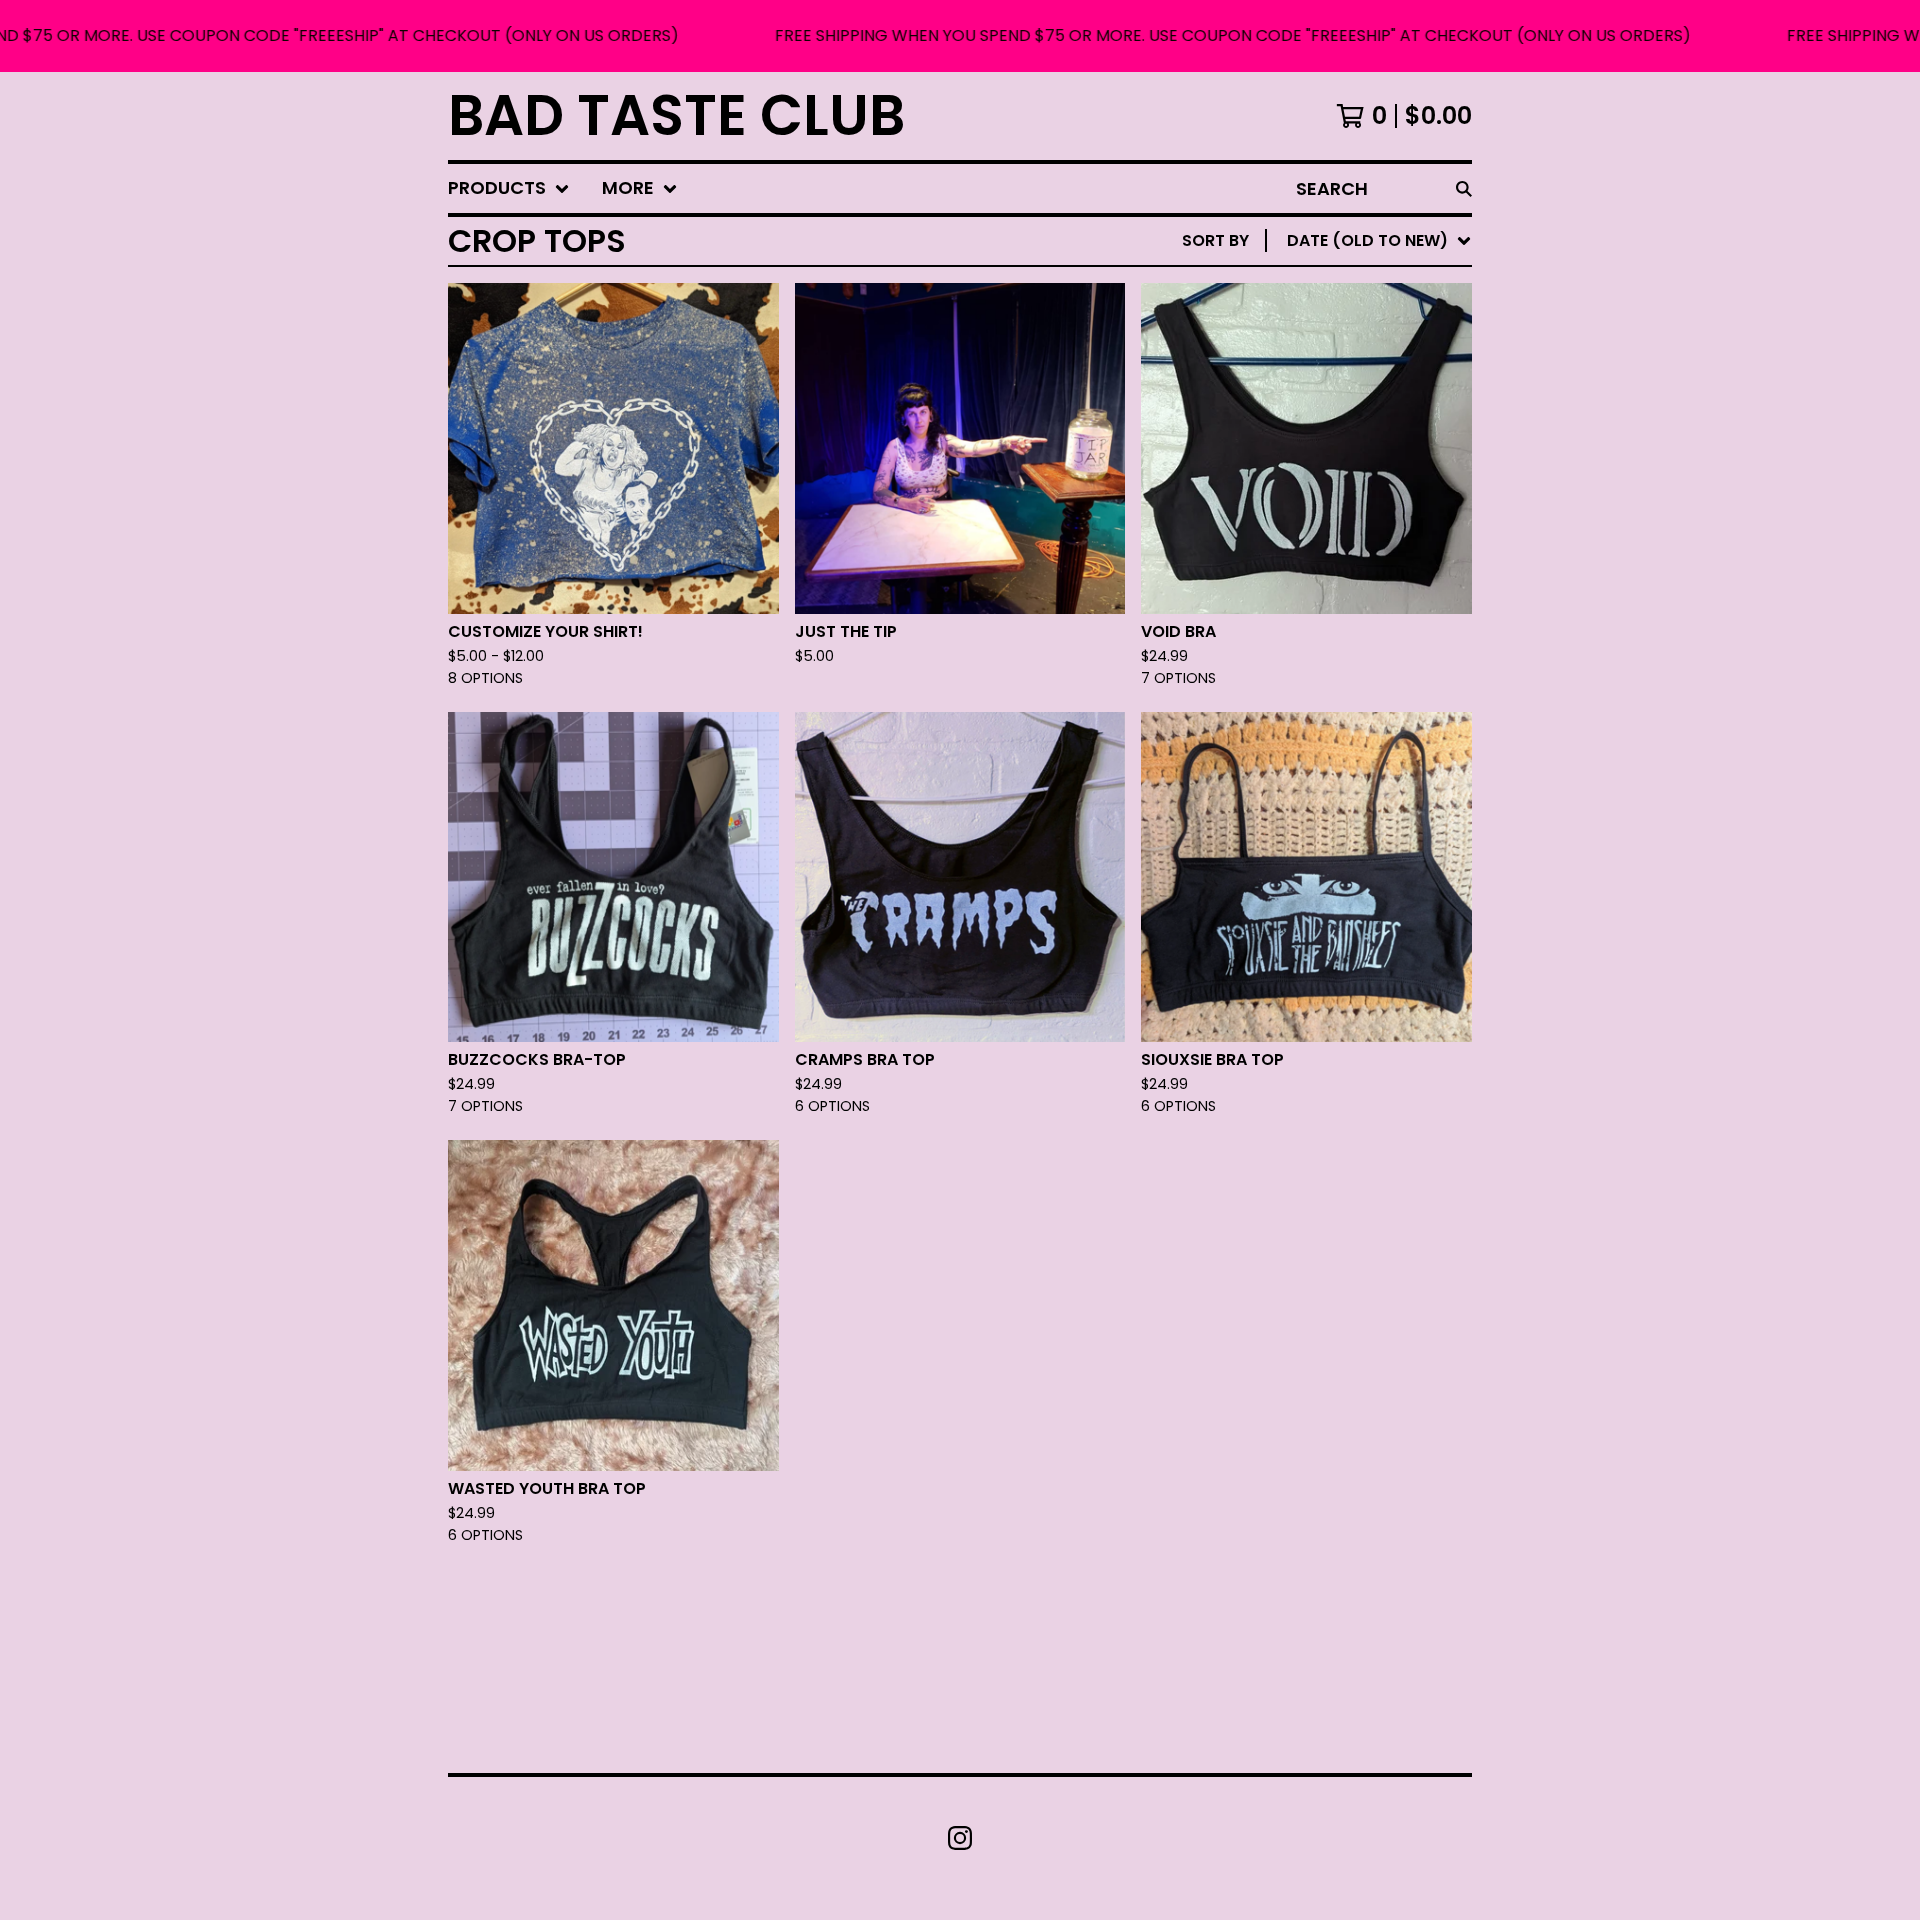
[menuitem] (509, 188)
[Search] (1464, 188)
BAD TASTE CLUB (676, 116)
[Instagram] (960, 1838)
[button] (960, 36)
